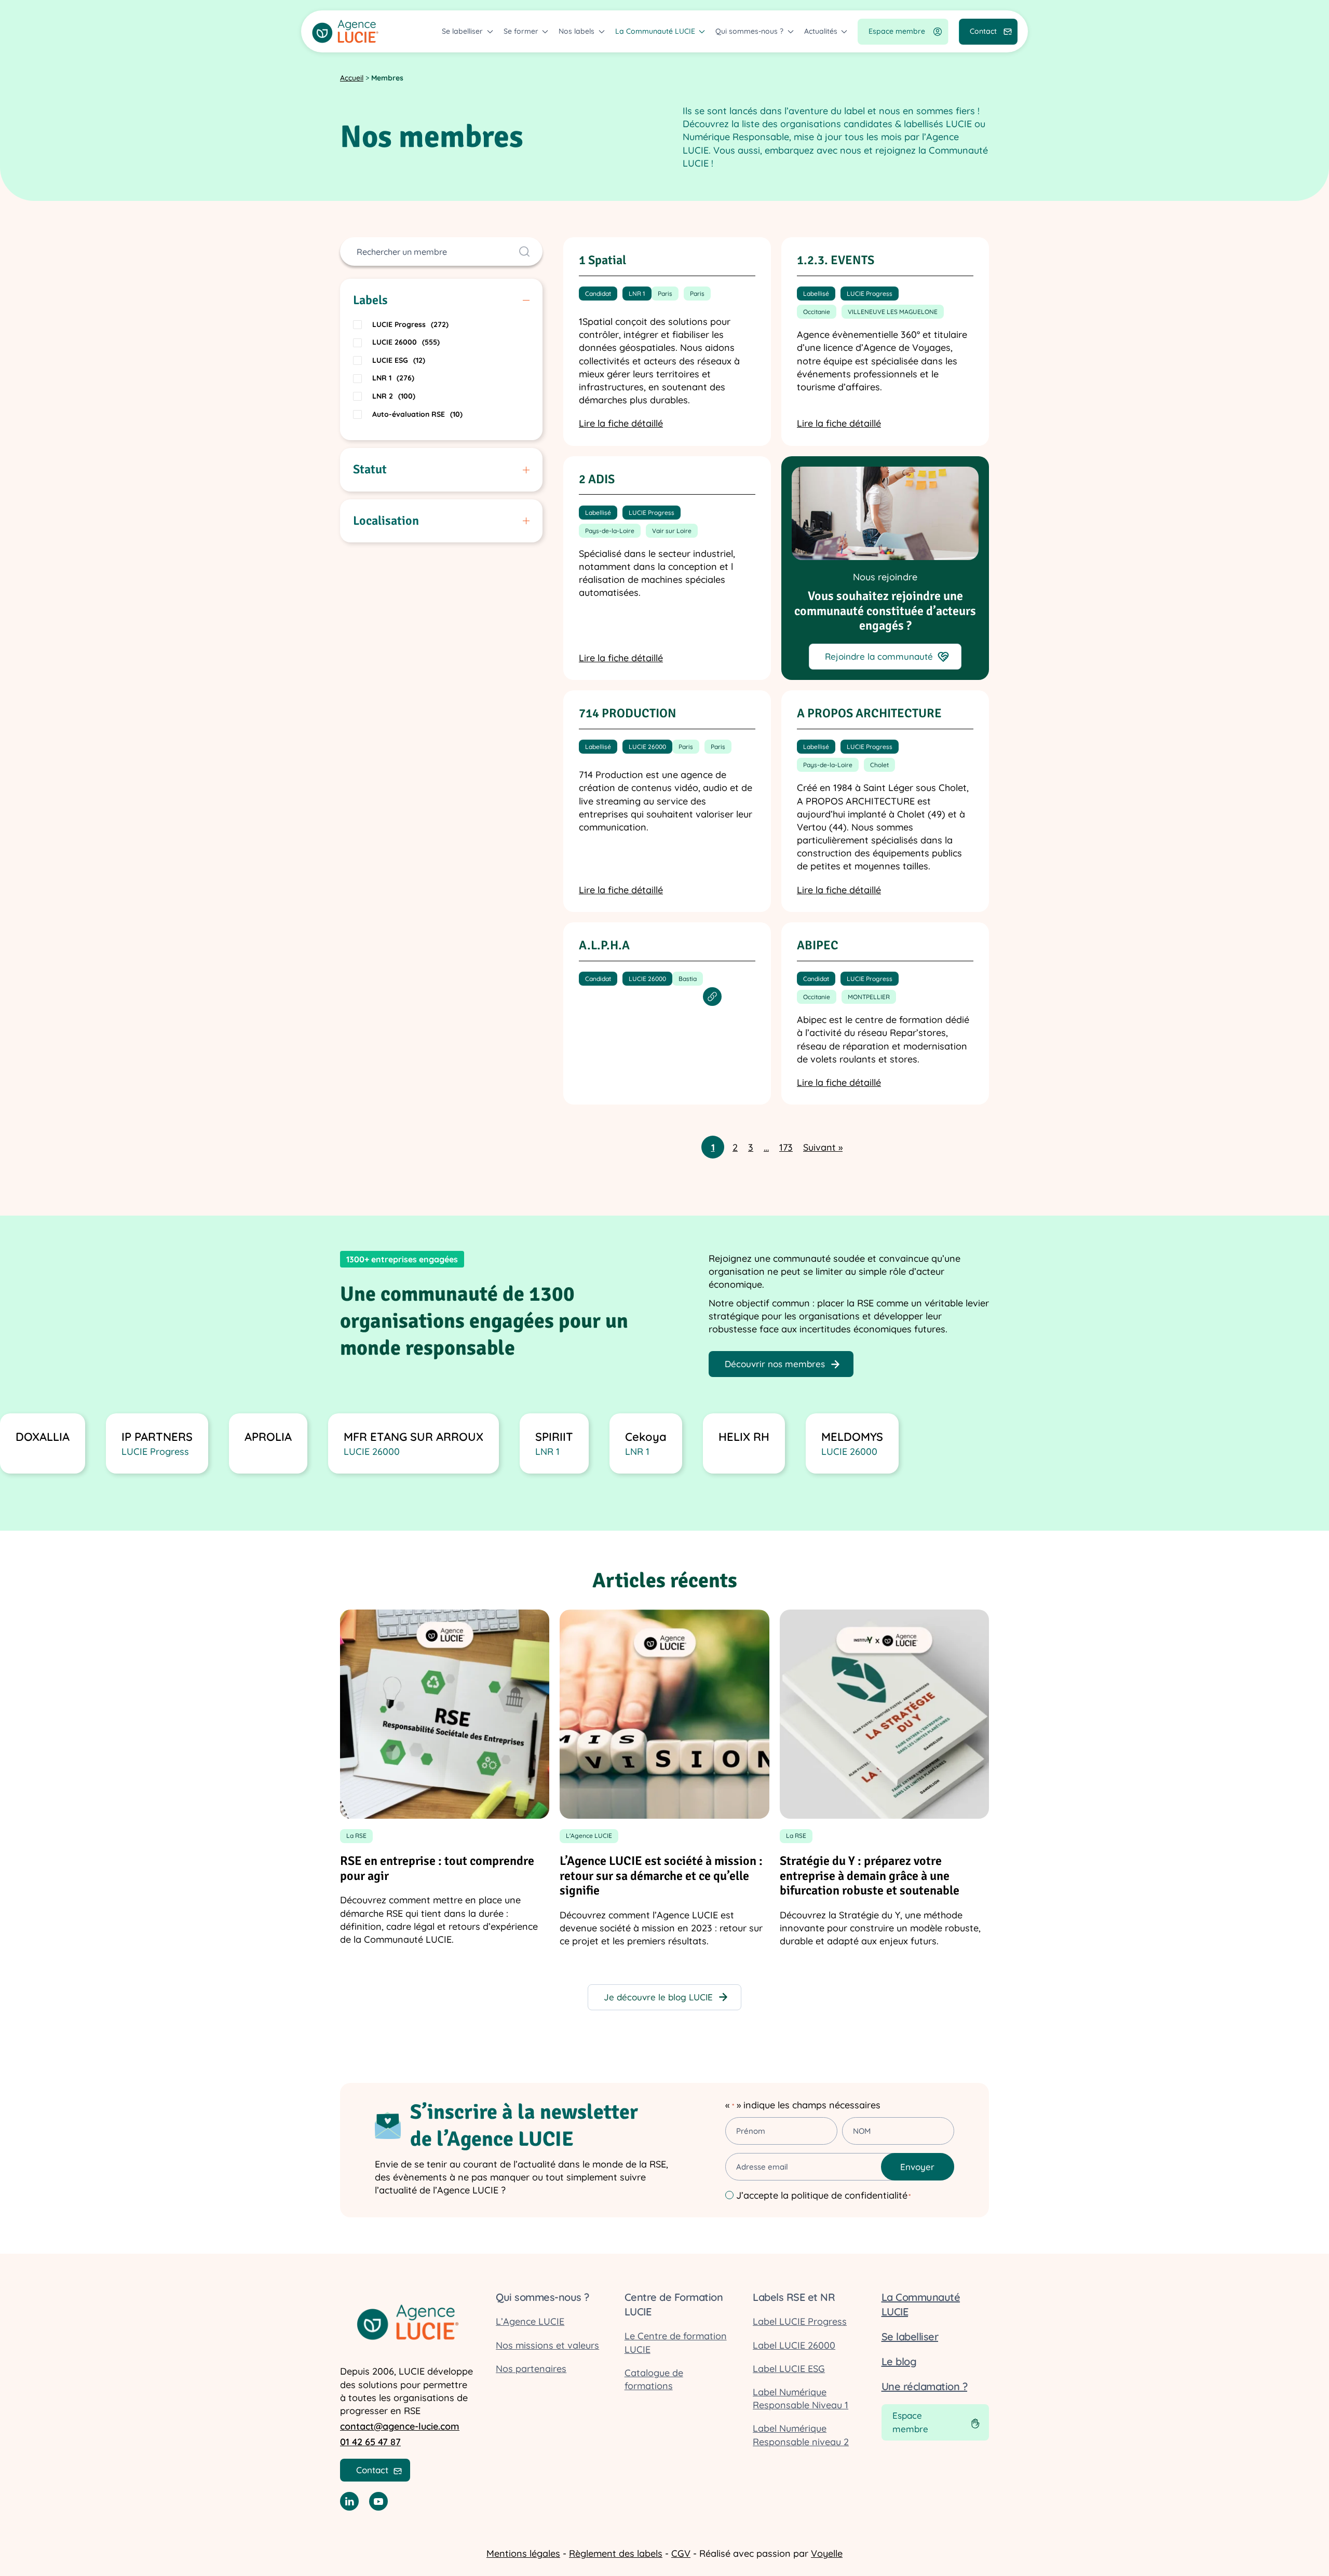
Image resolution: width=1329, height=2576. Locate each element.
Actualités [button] (821, 31)
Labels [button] (370, 300)
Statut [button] (370, 469)
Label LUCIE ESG (789, 2369)
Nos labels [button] (577, 31)
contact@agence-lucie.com (400, 2426)
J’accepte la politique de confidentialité (823, 2195)
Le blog (899, 2361)
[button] (667, 342)
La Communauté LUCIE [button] (655, 31)
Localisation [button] (386, 521)
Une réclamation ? (925, 2386)
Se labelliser (910, 2336)
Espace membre (897, 31)
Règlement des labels (616, 2553)
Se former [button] (521, 31)
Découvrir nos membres (775, 1364)
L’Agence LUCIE (530, 2321)
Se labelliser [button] (462, 31)
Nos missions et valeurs (547, 2345)
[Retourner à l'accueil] (345, 31)
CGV (681, 2553)
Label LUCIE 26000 (794, 2345)
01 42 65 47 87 (370, 2442)
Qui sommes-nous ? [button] (749, 31)
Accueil (352, 78)
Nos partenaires (531, 2369)
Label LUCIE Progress (800, 2321)
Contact (983, 31)
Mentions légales (523, 2553)
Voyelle (827, 2553)
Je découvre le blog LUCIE (658, 1997)
